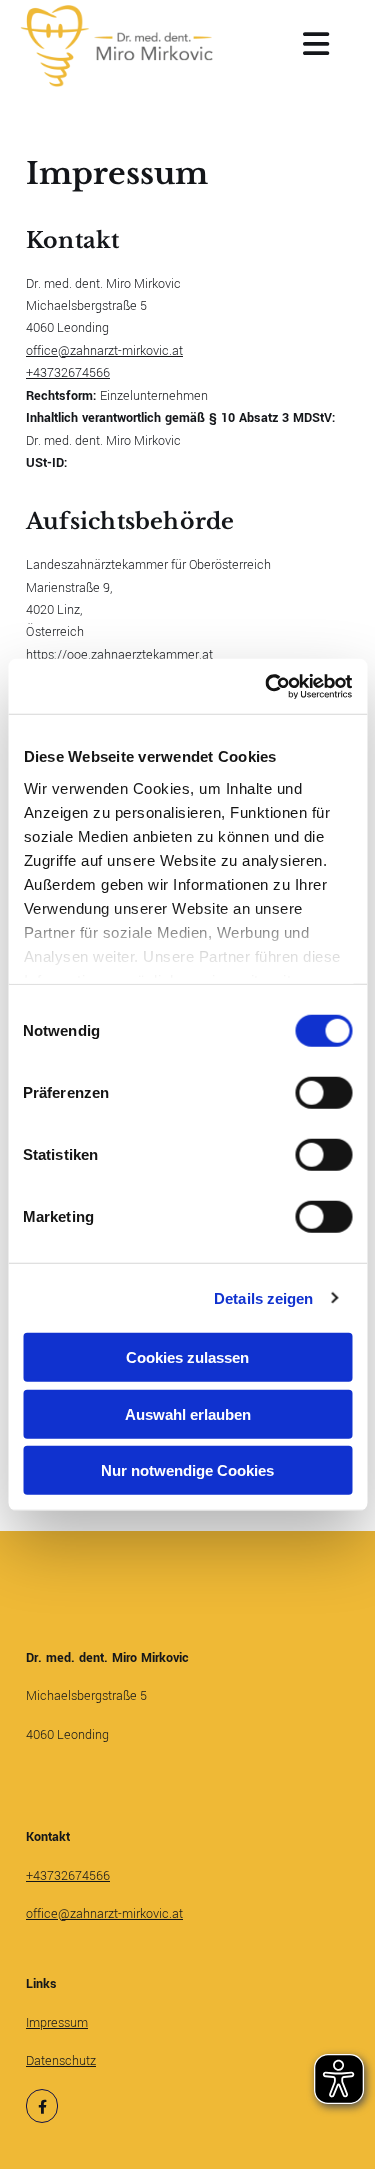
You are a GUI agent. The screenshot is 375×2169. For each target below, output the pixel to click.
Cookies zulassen (187, 1357)
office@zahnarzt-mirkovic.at (104, 351)
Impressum (57, 2023)
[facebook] (42, 2107)
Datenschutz (61, 2061)
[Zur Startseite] (117, 46)
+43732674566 (68, 373)
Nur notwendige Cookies (187, 1470)
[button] (285, 46)
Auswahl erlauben (188, 1413)
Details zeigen (263, 1297)
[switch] (323, 1093)
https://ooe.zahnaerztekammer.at (119, 655)
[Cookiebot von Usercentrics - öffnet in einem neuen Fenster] (267, 686)
